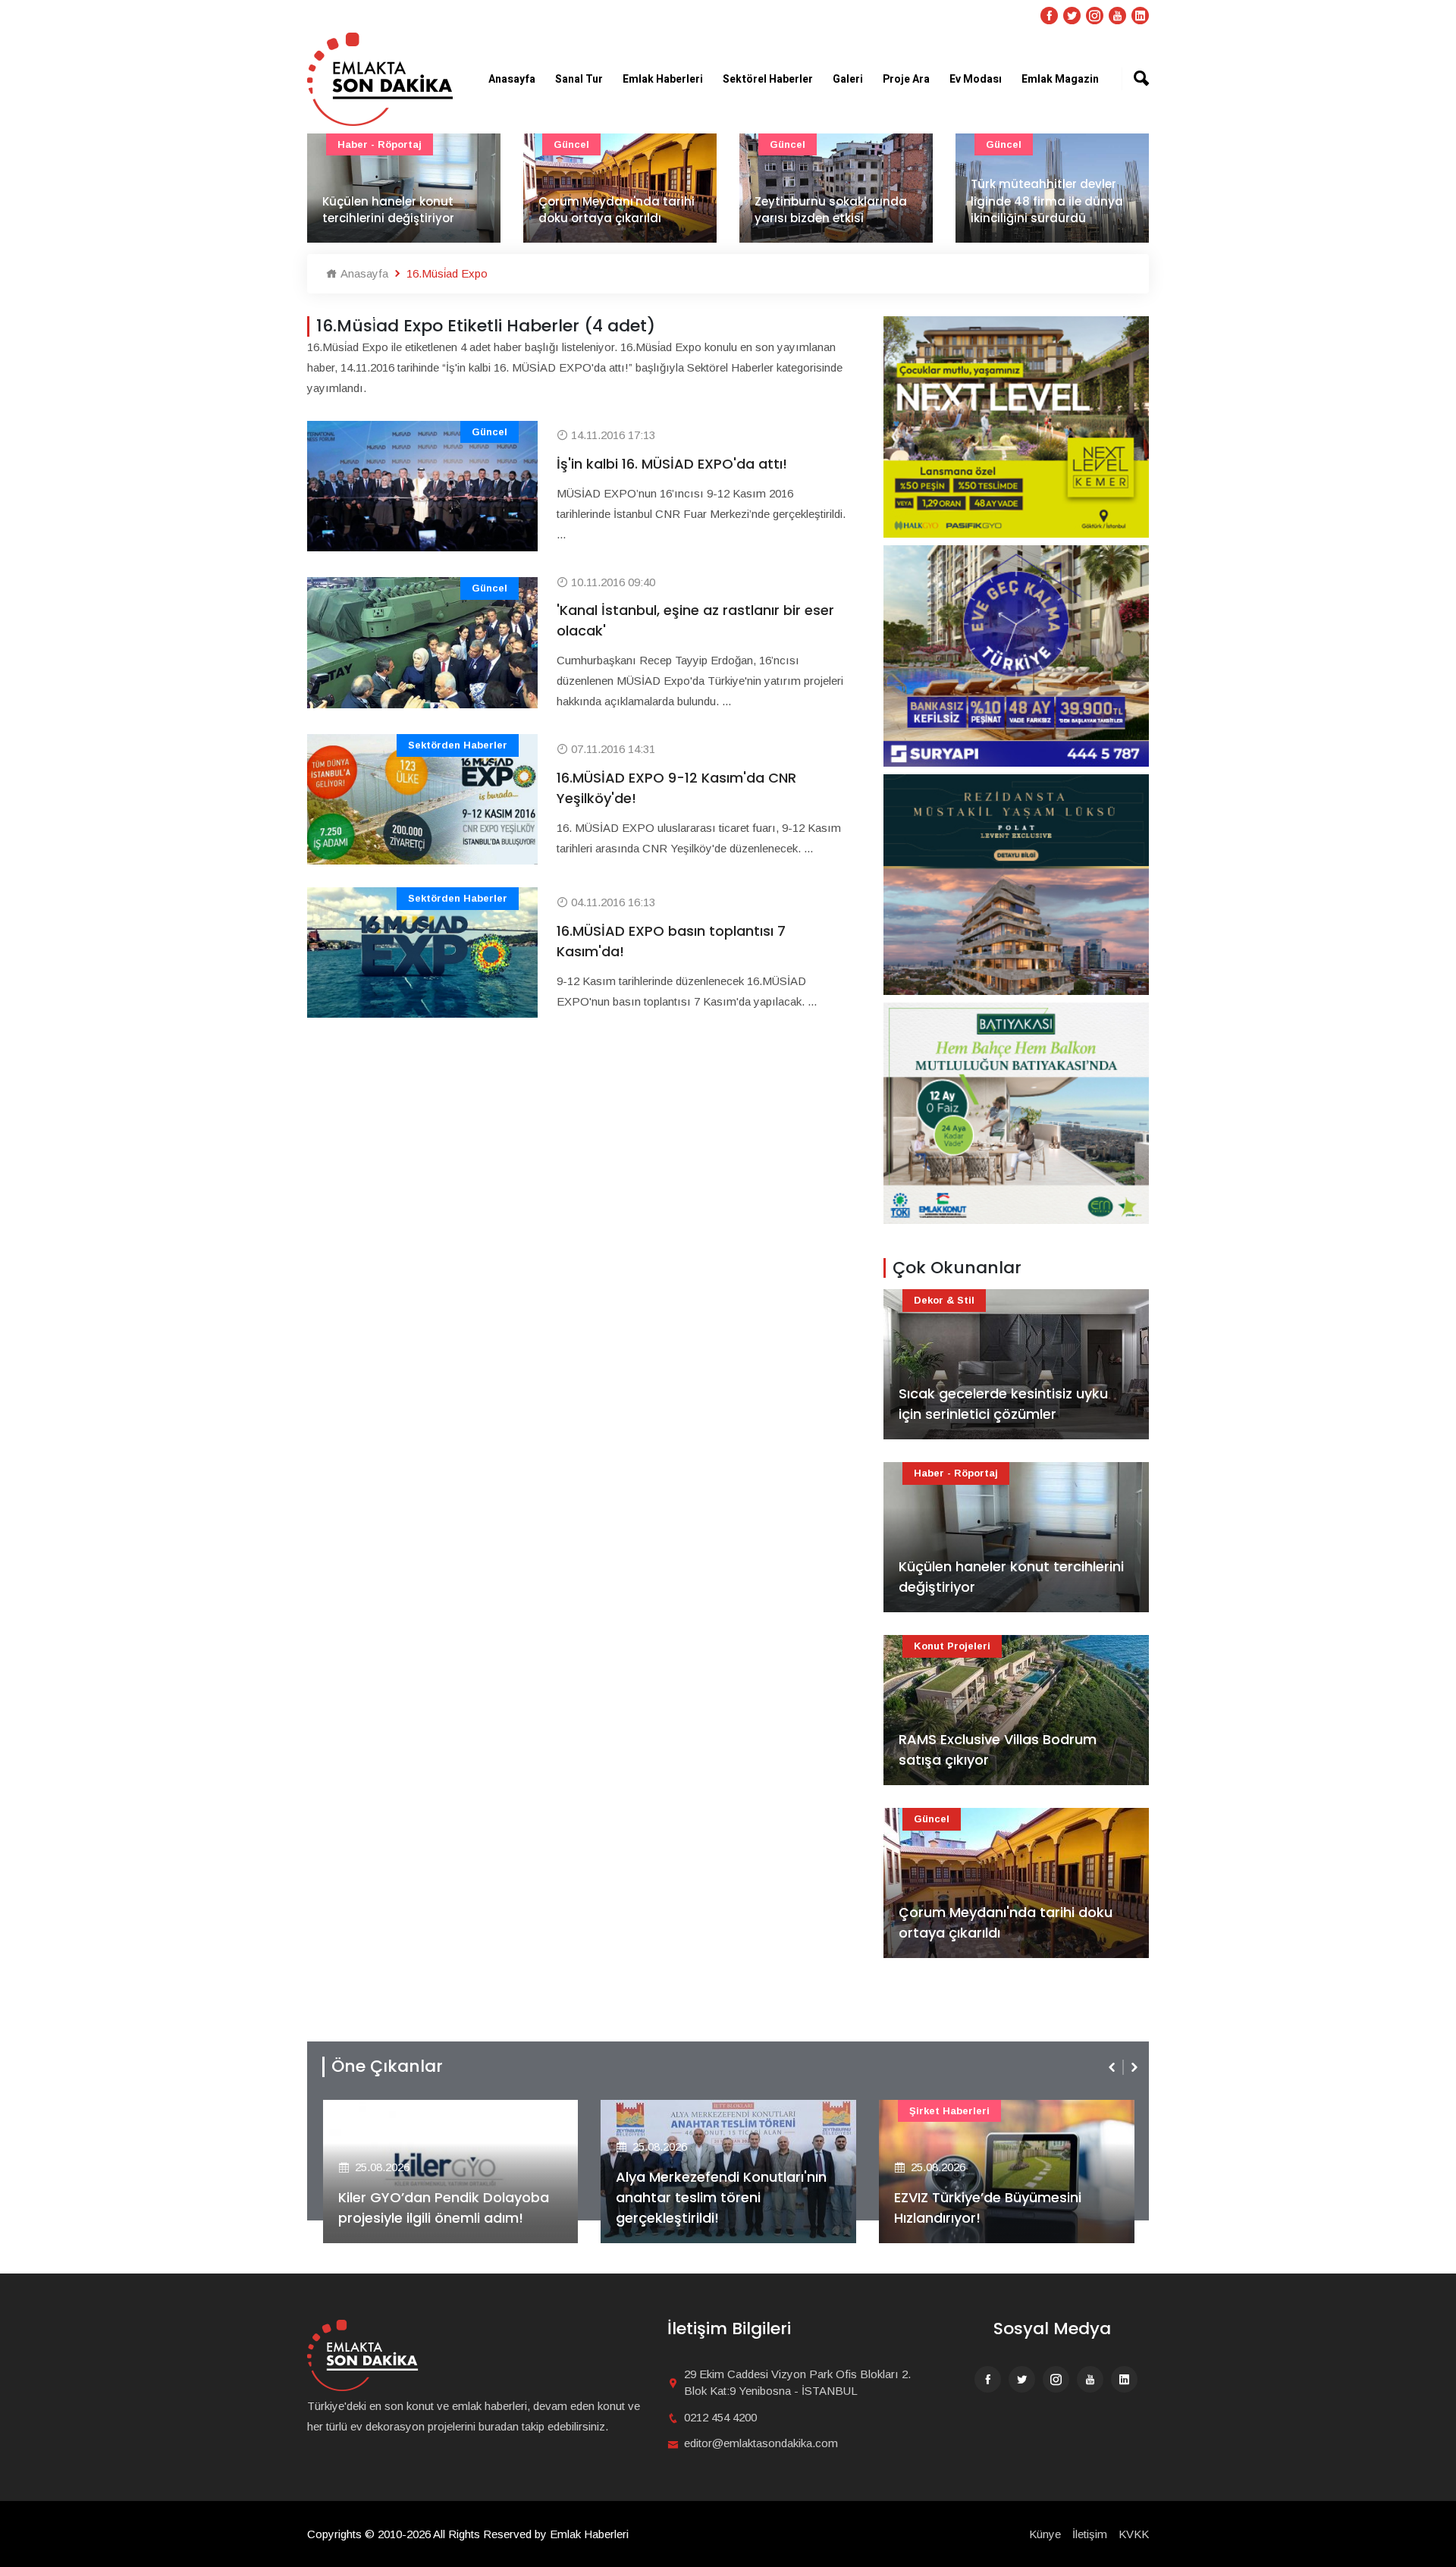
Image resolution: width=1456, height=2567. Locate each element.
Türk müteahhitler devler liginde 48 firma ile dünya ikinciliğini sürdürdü (831, 201)
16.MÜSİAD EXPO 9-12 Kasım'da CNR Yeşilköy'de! (676, 788)
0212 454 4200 (720, 2417)
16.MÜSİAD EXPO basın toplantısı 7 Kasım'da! (671, 941)
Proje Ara (906, 79)
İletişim (1090, 2534)
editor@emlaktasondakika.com (761, 2443)
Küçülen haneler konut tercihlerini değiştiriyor (1011, 1577)
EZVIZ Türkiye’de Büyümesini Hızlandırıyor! (709, 2208)
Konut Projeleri (952, 1646)
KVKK (1134, 2534)
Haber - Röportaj (956, 1473)
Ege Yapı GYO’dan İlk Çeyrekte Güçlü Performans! (997, 2208)
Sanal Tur (579, 79)
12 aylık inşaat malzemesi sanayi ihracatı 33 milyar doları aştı (1046, 201)
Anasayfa (512, 79)
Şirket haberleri (671, 2111)
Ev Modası (976, 79)
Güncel (355, 144)
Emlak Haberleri (663, 79)
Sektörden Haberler (458, 745)
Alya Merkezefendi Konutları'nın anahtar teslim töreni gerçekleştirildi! (443, 2197)
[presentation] (1113, 2067)
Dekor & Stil (944, 1300)
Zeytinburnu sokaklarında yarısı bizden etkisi (615, 210)
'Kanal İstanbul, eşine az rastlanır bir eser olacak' (695, 620)
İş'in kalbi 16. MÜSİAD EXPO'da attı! (672, 464)
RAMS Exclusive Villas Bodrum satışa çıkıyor (998, 1750)
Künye (1045, 2534)
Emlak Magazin (1060, 79)
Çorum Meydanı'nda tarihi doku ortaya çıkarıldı (400, 210)
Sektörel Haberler (768, 79)
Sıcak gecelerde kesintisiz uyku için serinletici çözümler (1003, 1404)
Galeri (848, 79)
